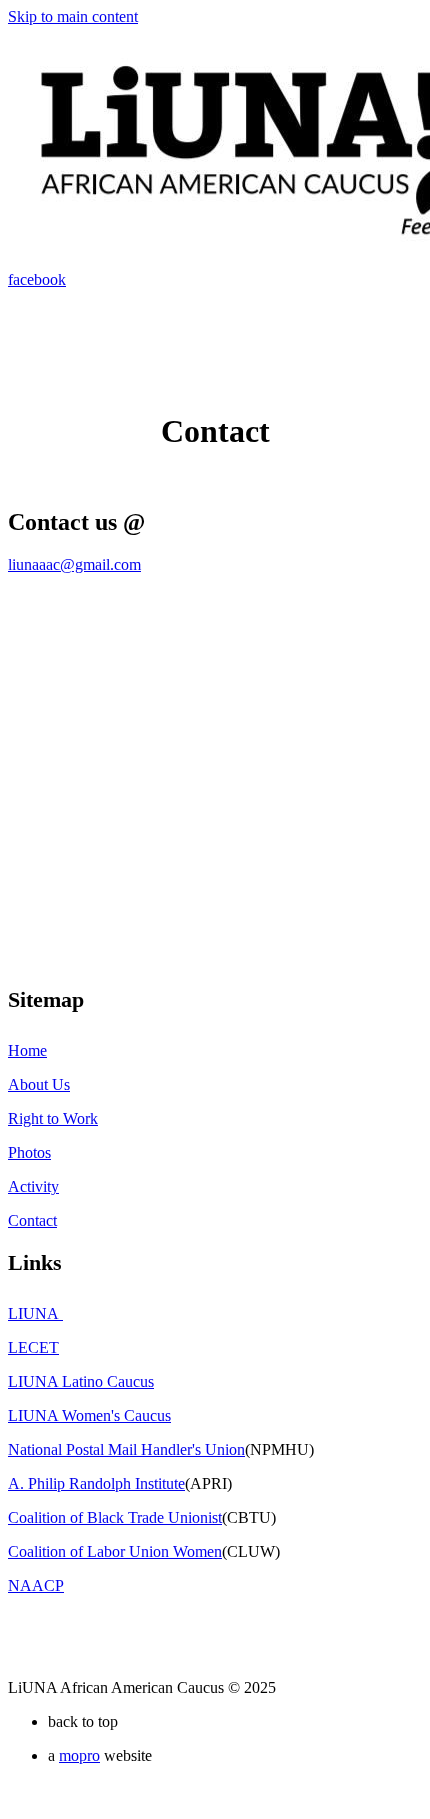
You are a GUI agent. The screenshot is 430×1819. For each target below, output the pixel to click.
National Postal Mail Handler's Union (126, 1449)
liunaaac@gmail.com (74, 564)
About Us (39, 1084)
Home (27, 1050)
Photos (29, 1152)
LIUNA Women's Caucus (89, 1415)
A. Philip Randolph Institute (96, 1483)
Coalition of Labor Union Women (115, 1551)
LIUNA (35, 1313)
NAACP (36, 1585)
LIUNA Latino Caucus (81, 1381)
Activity (33, 1186)
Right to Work (53, 1118)
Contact (32, 1220)
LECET (33, 1347)
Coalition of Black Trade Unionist (115, 1517)
